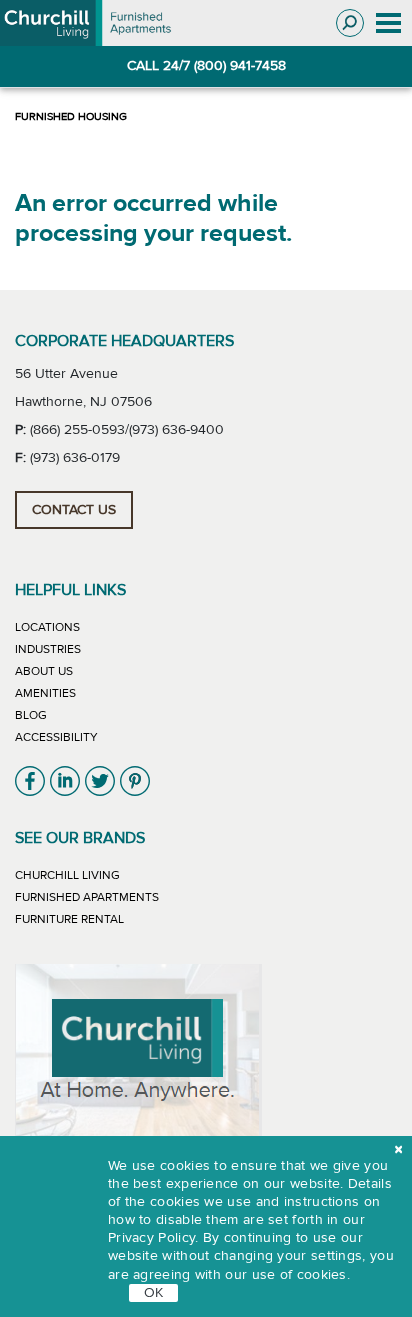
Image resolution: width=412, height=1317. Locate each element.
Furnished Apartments (87, 897)
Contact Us (74, 510)
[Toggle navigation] (388, 23)
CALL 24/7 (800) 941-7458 (206, 66)
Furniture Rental (69, 919)
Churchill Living (67, 875)
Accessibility (56, 737)
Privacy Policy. (153, 1238)
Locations (47, 627)
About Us (44, 671)
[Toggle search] (350, 23)
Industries (48, 649)
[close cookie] (398, 1150)
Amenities (45, 693)
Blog (31, 715)
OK (153, 1293)
